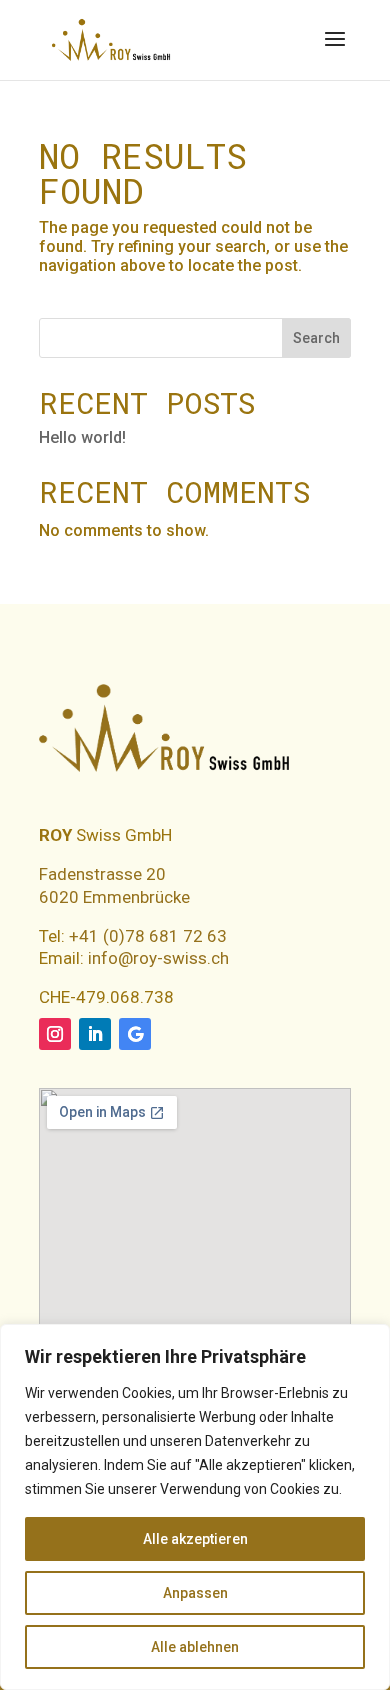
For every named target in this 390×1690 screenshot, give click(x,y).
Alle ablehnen (195, 1647)
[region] (195, 1507)
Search (316, 338)
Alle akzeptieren (195, 1539)
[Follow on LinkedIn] (95, 1034)
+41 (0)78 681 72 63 (146, 936)
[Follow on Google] (135, 1034)
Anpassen (195, 1593)
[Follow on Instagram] (55, 1034)
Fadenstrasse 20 (102, 874)
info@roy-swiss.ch (158, 958)
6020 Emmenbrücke (114, 897)
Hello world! (82, 437)
